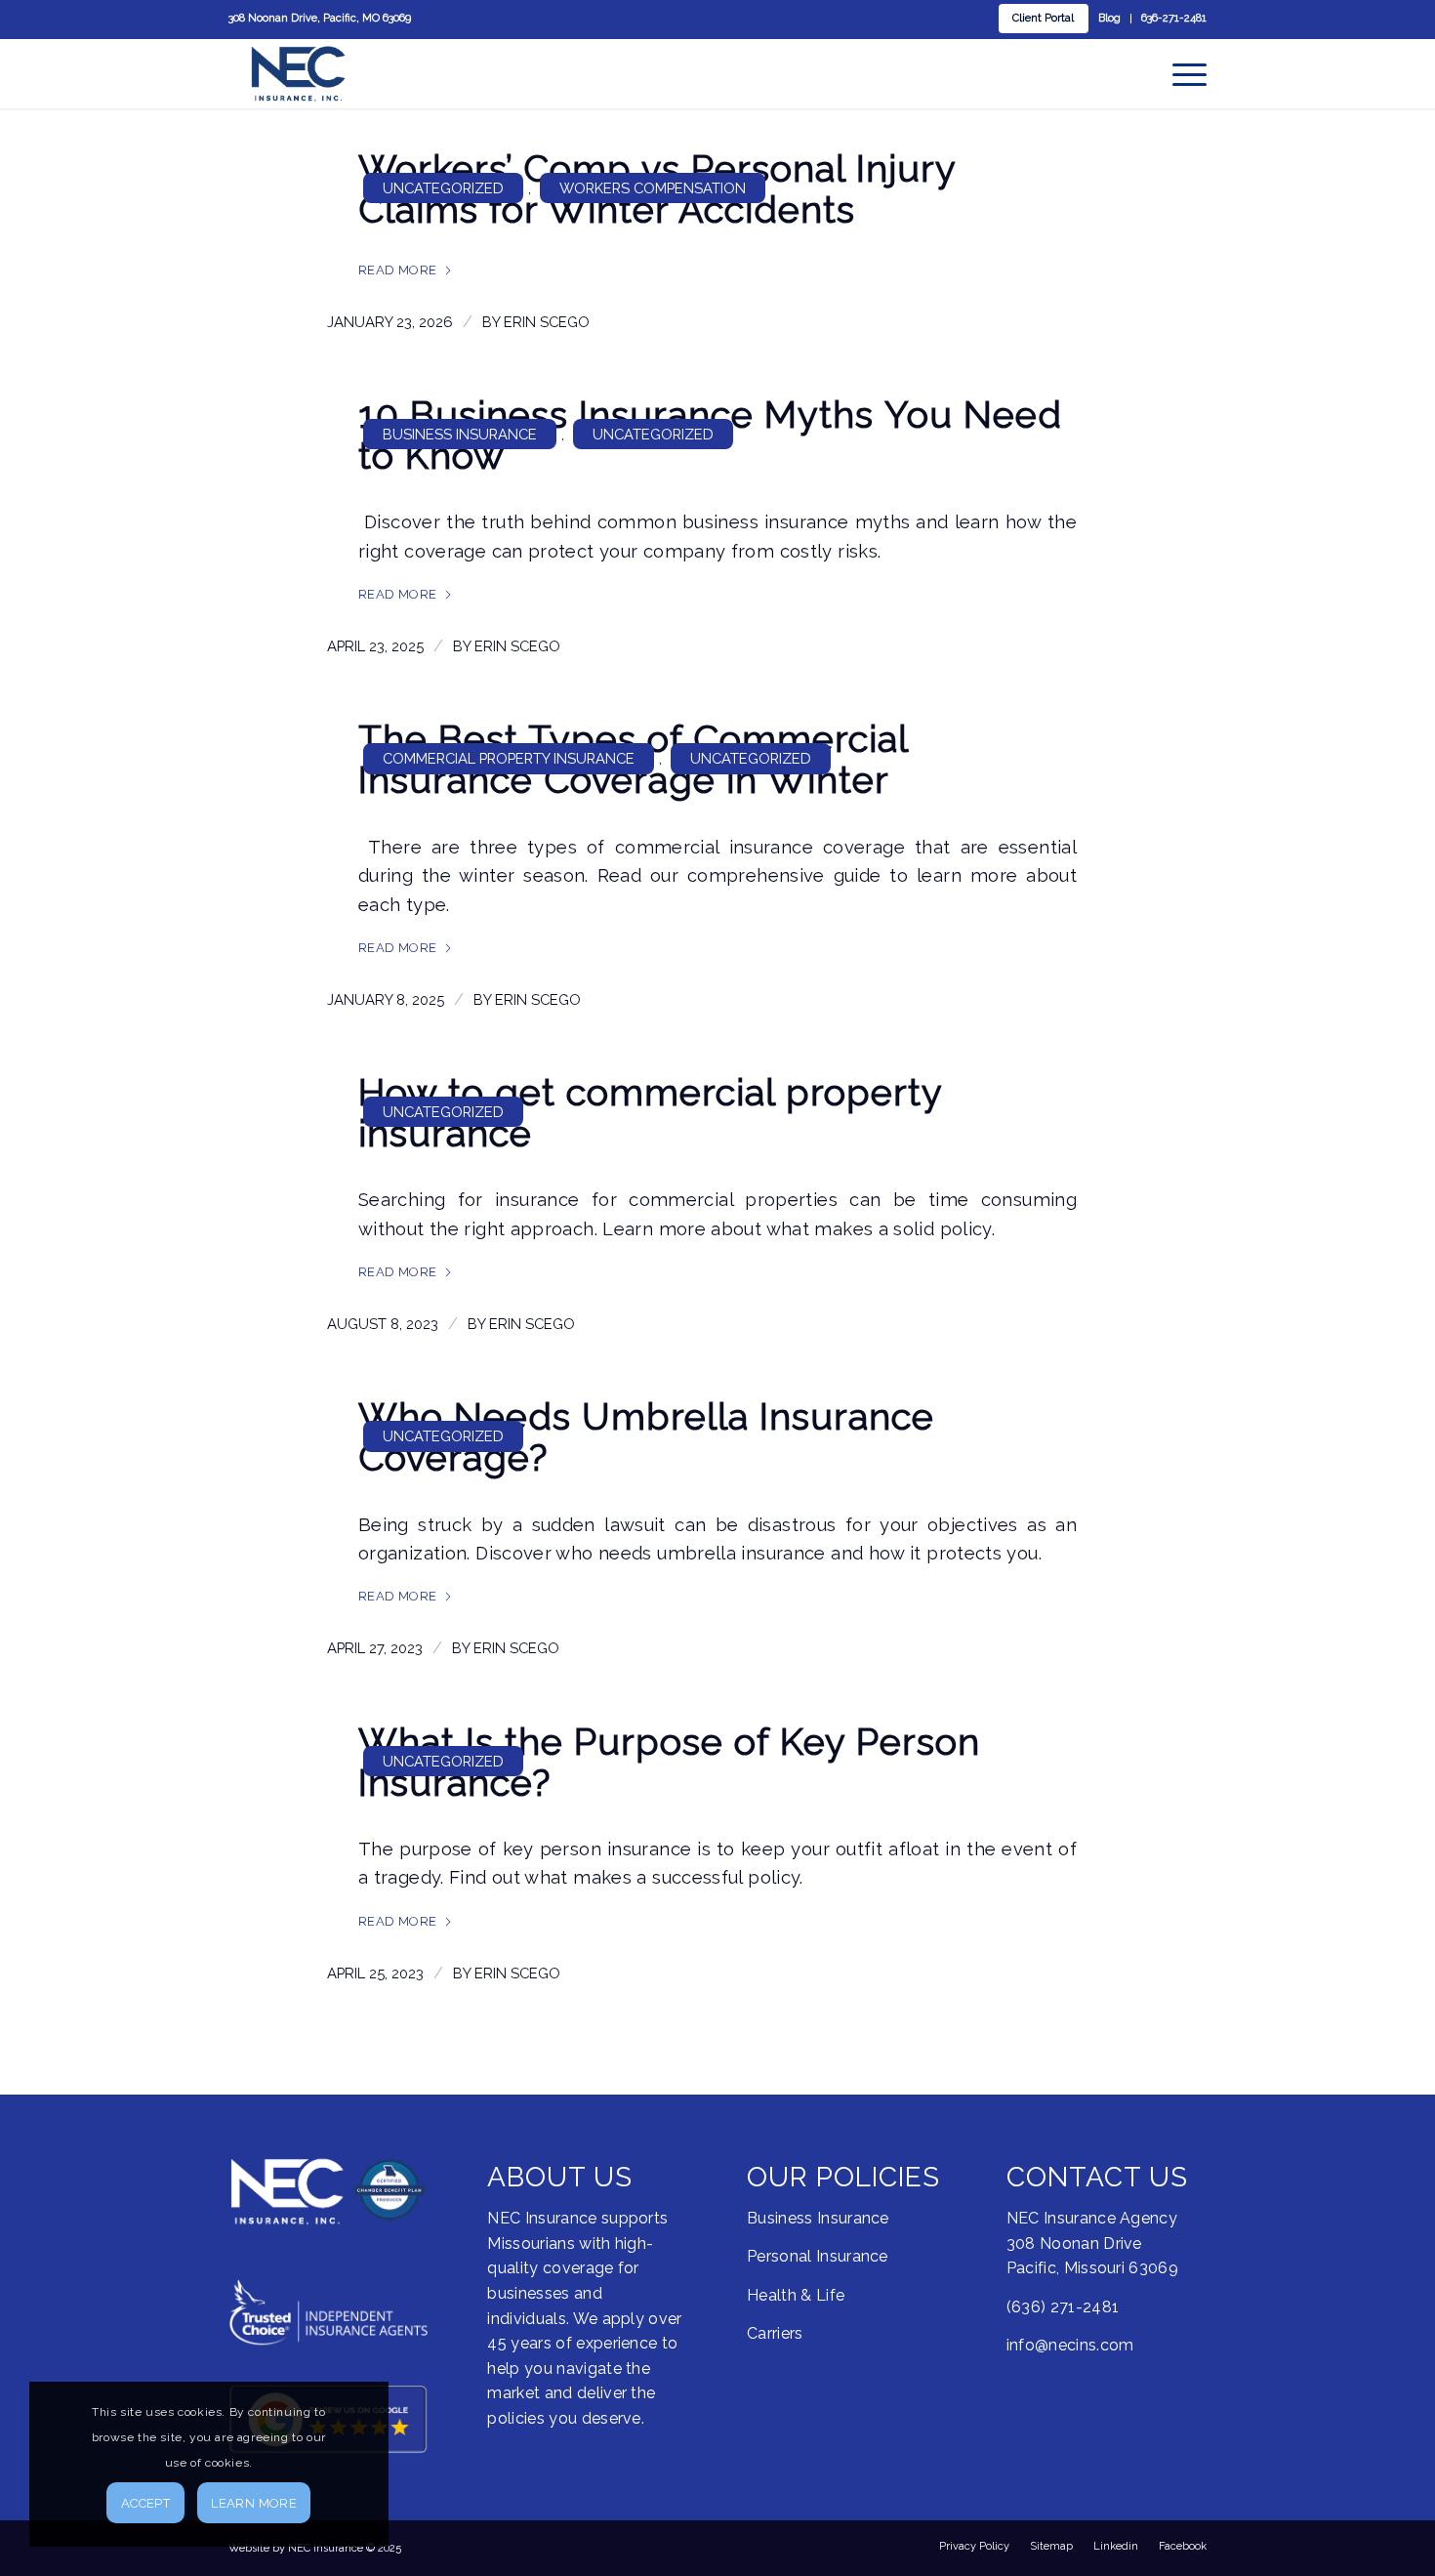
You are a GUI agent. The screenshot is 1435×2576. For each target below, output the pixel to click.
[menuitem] (1044, 19)
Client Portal (1043, 18)
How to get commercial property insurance (650, 1113)
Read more (398, 270)
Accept (145, 2503)
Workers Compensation (653, 188)
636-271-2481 (1174, 18)
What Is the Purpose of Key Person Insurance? (669, 1762)
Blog (1109, 18)
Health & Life (796, 2295)
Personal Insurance (818, 2256)
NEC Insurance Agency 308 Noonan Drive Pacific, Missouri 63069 (1092, 2243)
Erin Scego (547, 322)
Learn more (254, 2503)
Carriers (775, 2333)
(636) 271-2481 (1063, 2307)
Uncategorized (443, 188)
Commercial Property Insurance (509, 758)
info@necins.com (1070, 2345)
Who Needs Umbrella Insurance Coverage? (646, 1437)
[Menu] (1183, 73)
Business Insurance (460, 434)
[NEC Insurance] (299, 73)
